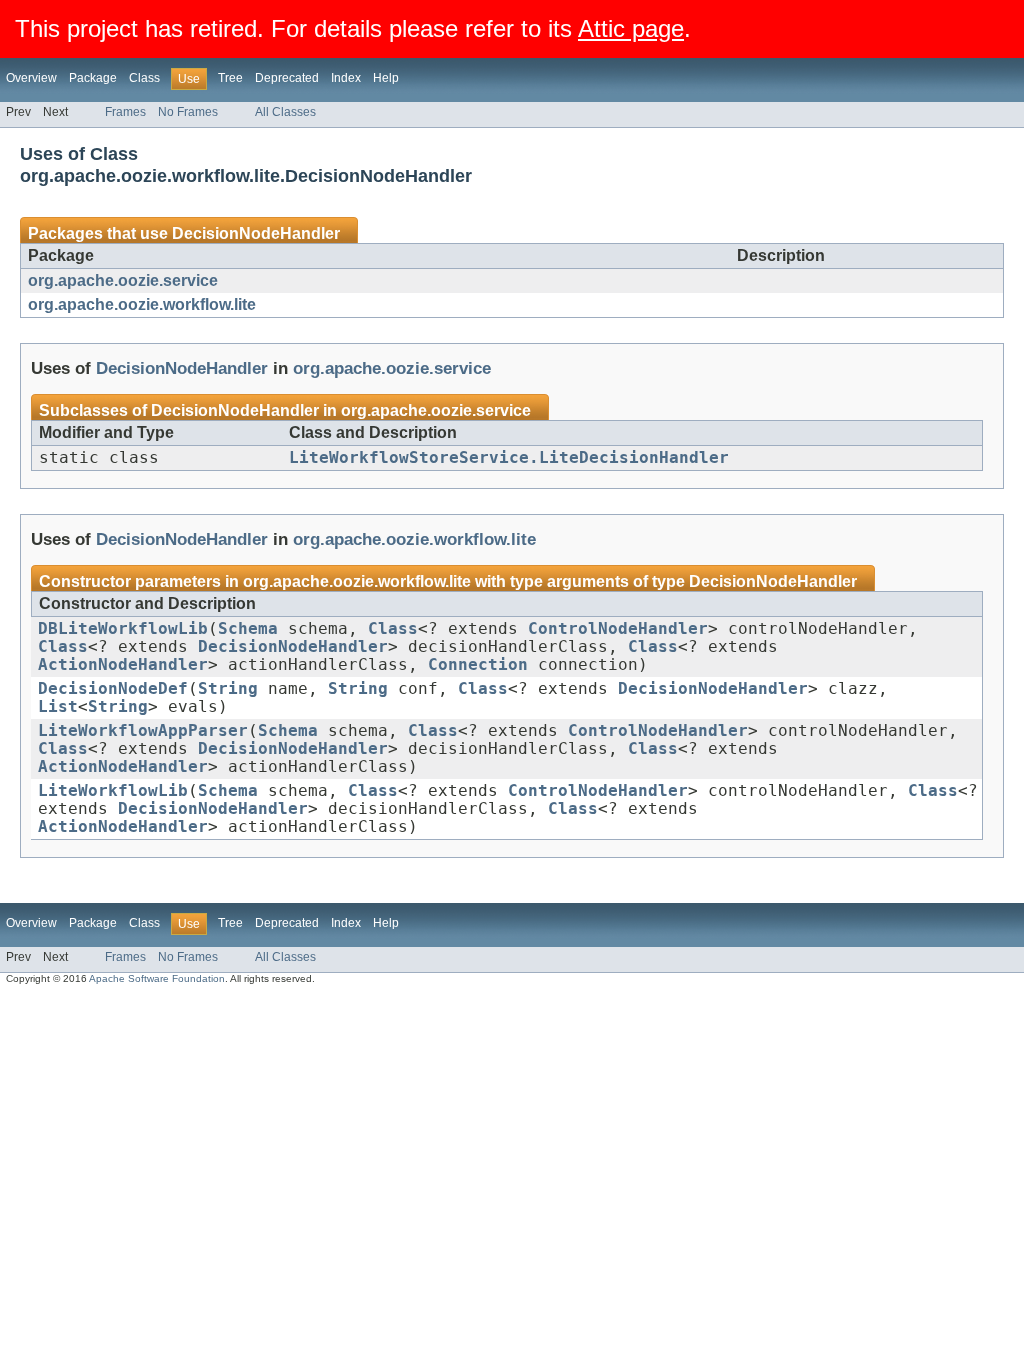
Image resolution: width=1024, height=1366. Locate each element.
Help (386, 78)
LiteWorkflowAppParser (143, 731)
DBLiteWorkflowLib (123, 629)
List (58, 707)
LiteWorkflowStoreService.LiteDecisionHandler (509, 458)
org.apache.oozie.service (123, 280)
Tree (230, 78)
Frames (125, 112)
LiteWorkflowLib (113, 791)
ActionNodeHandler (123, 665)
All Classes (285, 112)
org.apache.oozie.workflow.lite (142, 304)
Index (346, 78)
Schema (248, 629)
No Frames (188, 112)
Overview (31, 78)
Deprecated (287, 78)
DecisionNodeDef (113, 689)
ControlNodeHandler (618, 629)
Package (93, 78)
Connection (478, 665)
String (228, 689)
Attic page (631, 28)
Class (144, 78)
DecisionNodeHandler (256, 233)
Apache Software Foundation (157, 978)
